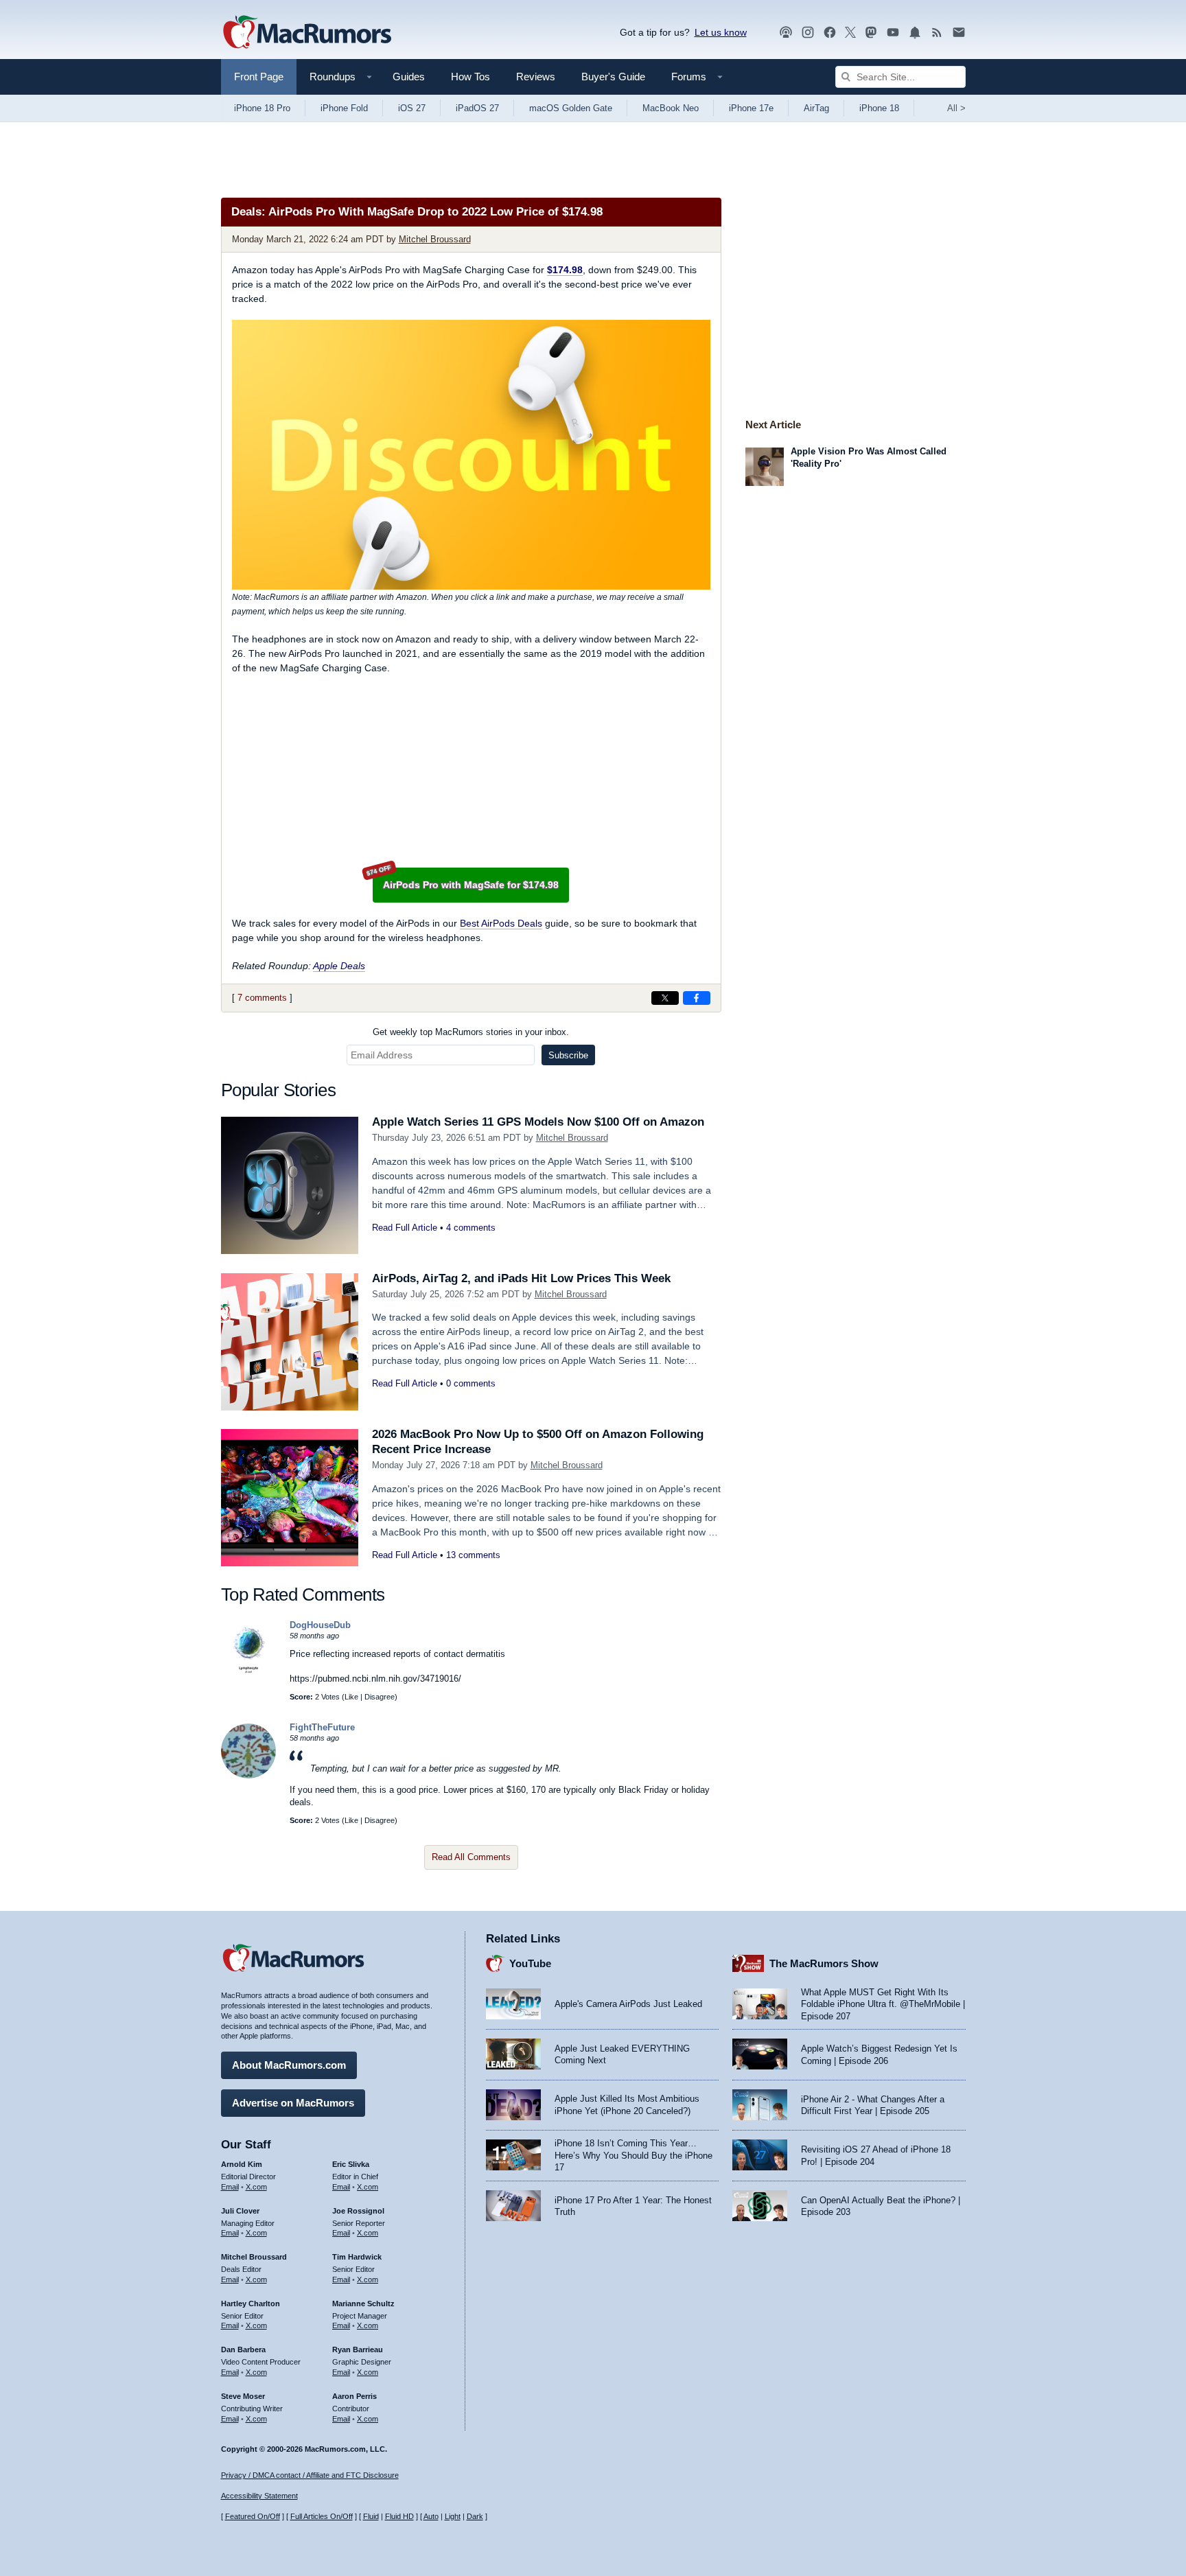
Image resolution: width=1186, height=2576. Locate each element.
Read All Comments (471, 1857)
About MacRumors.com (289, 2065)
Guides (409, 77)
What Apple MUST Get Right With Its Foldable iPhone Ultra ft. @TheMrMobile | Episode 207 (883, 2004)
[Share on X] (665, 998)
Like (351, 1697)
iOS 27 (412, 108)
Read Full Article (405, 1228)
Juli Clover (240, 2211)
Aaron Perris (354, 2396)
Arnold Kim (242, 2164)
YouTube (530, 1963)
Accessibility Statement (259, 2496)
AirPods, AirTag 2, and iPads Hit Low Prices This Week (521, 1278)
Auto (431, 2516)
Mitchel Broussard (435, 239)
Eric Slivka (351, 2164)
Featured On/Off (253, 2516)
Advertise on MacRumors (293, 2103)
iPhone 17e (751, 108)
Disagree (380, 1697)
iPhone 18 (879, 108)
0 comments (471, 1383)
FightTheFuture (322, 1727)
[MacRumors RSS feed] (937, 33)
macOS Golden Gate (571, 108)
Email (230, 2187)
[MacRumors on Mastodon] (871, 33)
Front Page (259, 77)
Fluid (371, 2516)
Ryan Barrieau (358, 2349)
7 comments (262, 998)
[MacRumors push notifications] (915, 33)
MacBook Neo (671, 108)
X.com (256, 2187)
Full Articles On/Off (322, 2516)
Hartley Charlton (251, 2304)
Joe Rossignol (358, 2211)
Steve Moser (243, 2396)
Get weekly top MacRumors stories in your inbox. (471, 1032)
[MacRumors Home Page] (307, 33)
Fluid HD (399, 2516)
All (956, 108)
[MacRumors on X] (850, 33)
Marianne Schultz (363, 2304)
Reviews (536, 77)
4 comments (471, 1228)
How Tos (470, 77)
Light (453, 2516)
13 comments (473, 1555)
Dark (475, 2516)
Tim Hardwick (357, 2257)
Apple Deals (339, 966)
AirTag (816, 108)
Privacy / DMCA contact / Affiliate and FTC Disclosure (310, 2475)
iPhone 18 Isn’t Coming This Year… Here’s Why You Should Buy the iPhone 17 (633, 2155)
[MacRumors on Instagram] (808, 33)
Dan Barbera (243, 2349)
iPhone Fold (344, 108)
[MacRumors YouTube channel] (893, 33)
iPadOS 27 (477, 108)
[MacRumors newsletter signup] (959, 33)
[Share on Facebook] (697, 998)
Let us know (721, 32)
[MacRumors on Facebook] (830, 33)
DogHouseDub (320, 1625)
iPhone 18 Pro (262, 108)
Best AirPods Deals (501, 923)
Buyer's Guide (613, 77)
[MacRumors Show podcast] (786, 33)
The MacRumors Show (824, 1963)
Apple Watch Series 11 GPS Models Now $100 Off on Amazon (538, 1122)
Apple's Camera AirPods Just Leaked (628, 2004)
